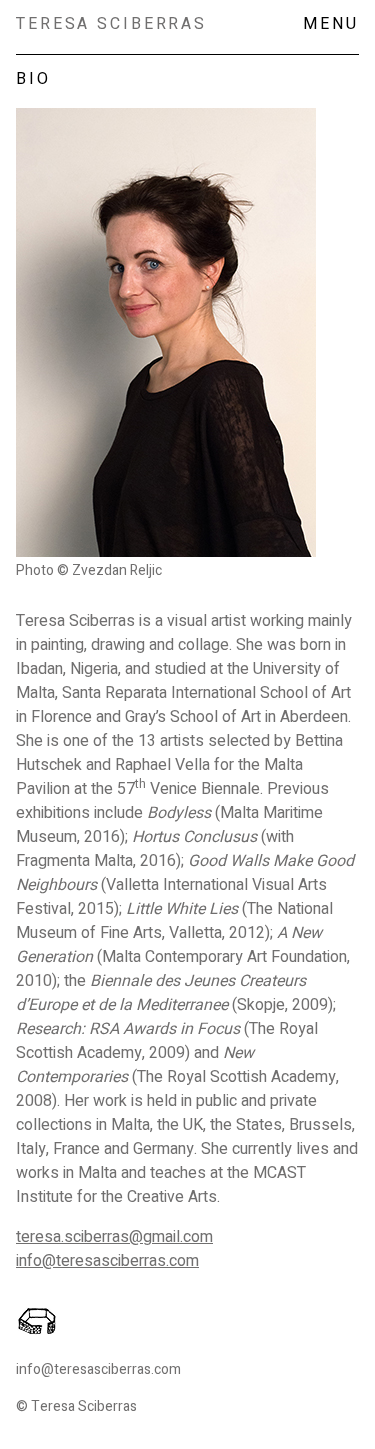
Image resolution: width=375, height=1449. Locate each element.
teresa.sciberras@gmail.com (114, 1237)
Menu (331, 24)
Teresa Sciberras (111, 24)
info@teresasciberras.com (107, 1261)
